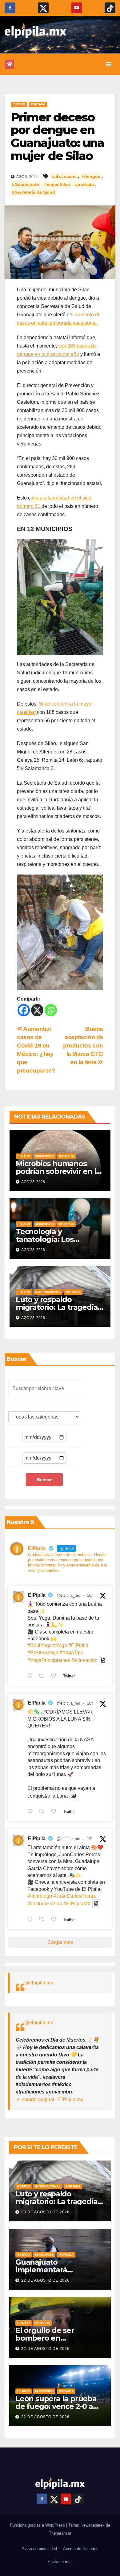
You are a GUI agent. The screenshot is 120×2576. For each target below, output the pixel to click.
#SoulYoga (40, 1645)
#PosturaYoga (43, 1653)
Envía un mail (60, 2562)
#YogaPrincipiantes (49, 1660)
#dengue (91, 176)
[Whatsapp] (51, 1010)
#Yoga (60, 1645)
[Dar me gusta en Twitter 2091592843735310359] (55, 1920)
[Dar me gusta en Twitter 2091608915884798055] (55, 1812)
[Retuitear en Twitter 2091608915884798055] (43, 1812)
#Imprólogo (40, 1896)
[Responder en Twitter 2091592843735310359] (32, 1920)
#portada (84, 184)
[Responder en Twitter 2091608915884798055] (32, 1812)
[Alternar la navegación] (109, 64)
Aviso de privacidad (39, 2549)
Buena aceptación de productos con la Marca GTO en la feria (83, 1046)
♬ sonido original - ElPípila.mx (49, 2100)
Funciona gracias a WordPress (38, 2525)
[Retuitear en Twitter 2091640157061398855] (43, 1676)
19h (90, 1839)
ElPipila (37, 1595)
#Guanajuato (26, 184)
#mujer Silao (57, 184)
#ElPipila (78, 1645)
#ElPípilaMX (77, 1904)
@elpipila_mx (68, 1596)
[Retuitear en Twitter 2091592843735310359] (43, 1920)
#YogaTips (71, 1653)
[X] (37, 1010)
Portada (38, 104)
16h (90, 1596)
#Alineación (84, 1660)
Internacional (48, 1292)
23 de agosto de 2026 (45, 2212)
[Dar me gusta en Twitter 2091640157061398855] (55, 1676)
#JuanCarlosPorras (74, 1896)
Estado (19, 104)
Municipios (45, 1156)
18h (90, 1703)
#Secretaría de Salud (34, 192)
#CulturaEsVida (45, 1904)
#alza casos (64, 176)
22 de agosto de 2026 (45, 2280)
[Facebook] (24, 1010)
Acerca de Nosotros (81, 2549)
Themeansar (60, 2533)
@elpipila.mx (39, 1983)
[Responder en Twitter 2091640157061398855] (32, 1676)
